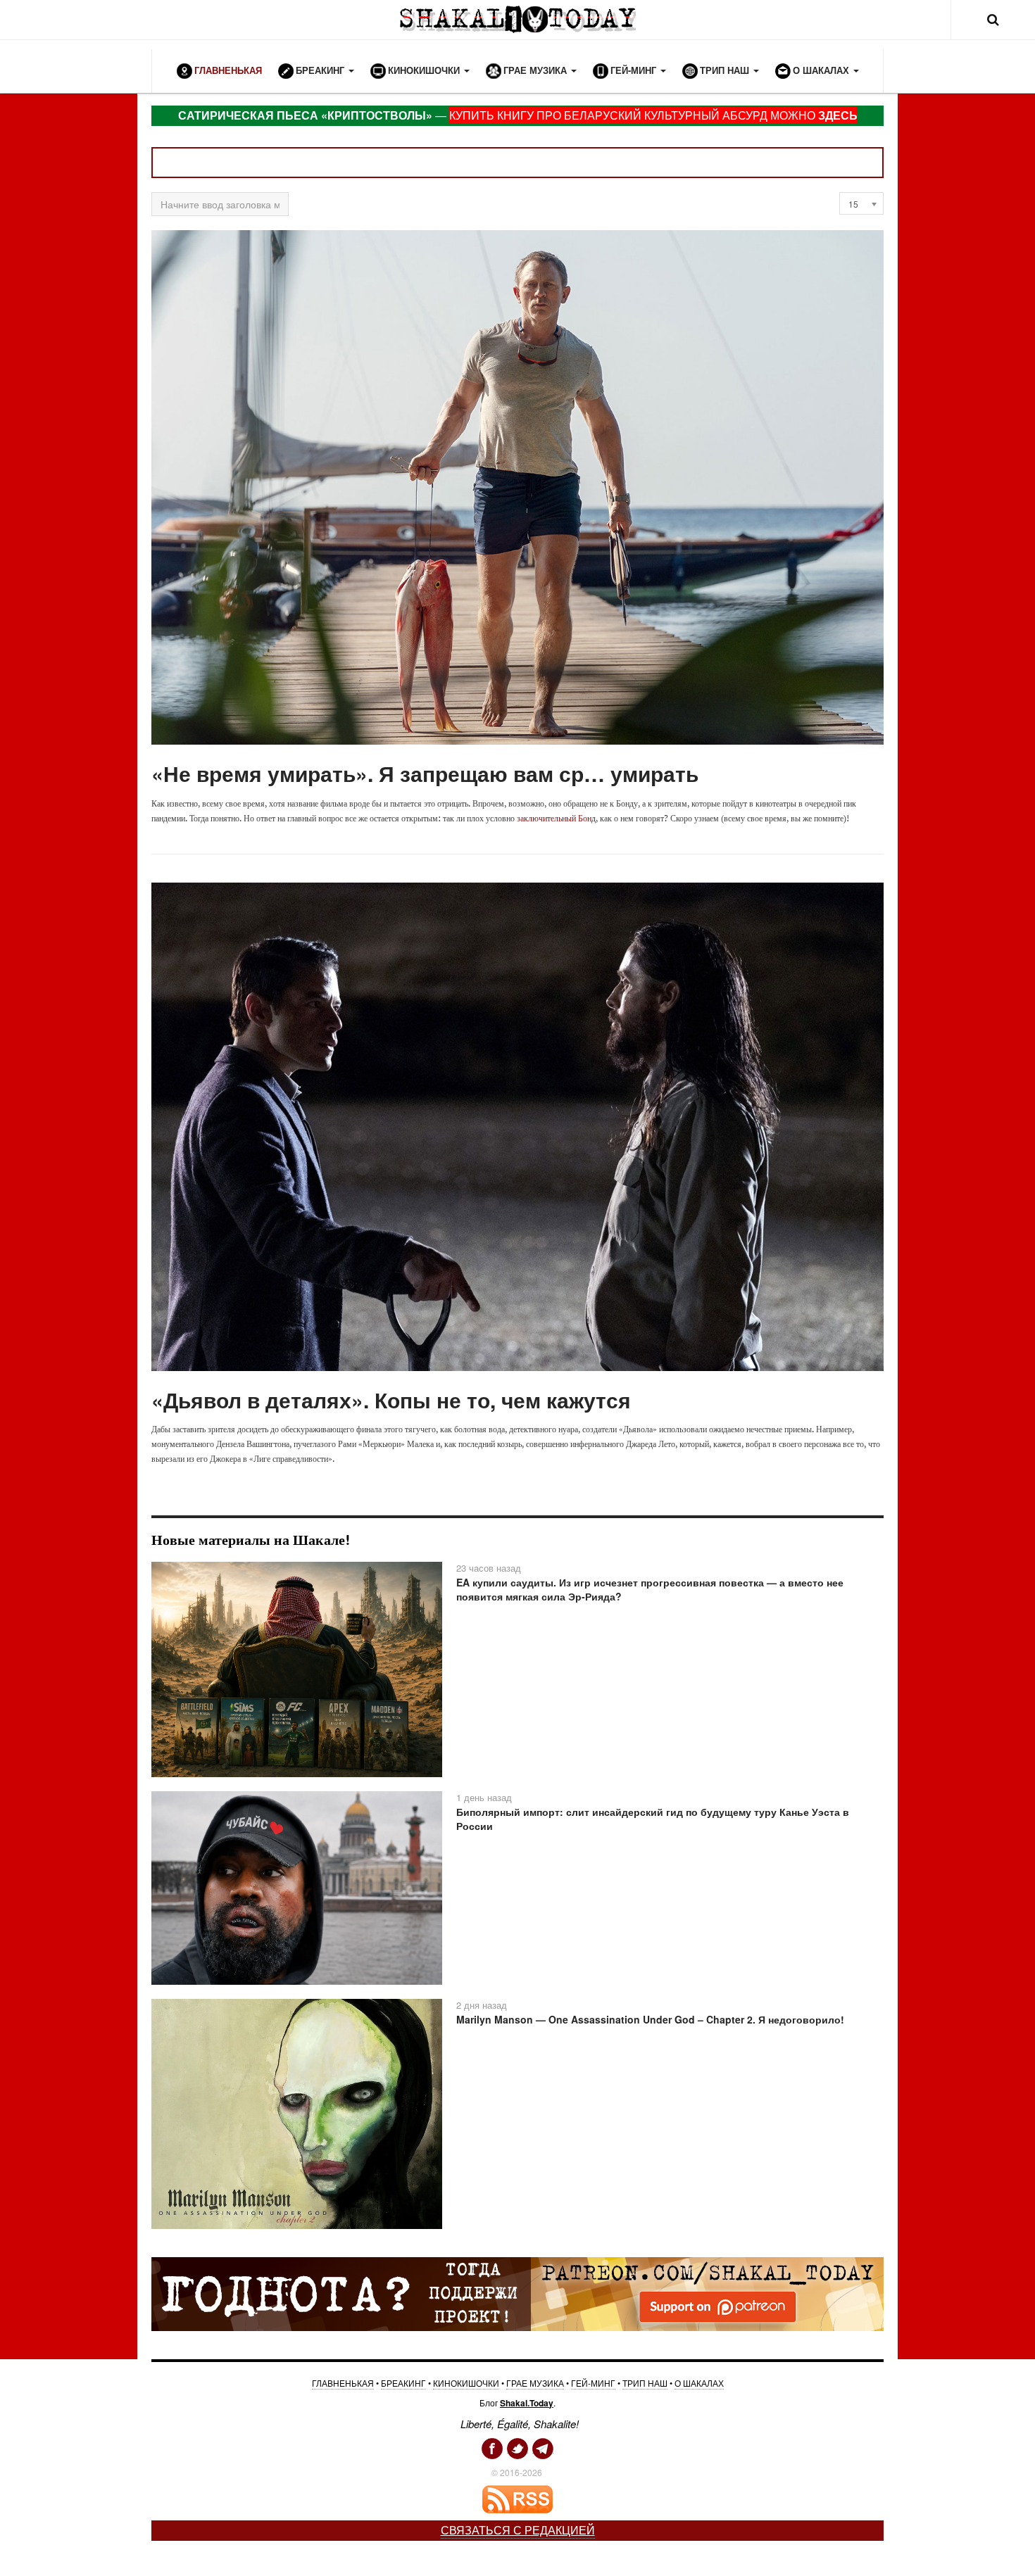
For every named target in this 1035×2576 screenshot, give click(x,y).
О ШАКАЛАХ (699, 2383)
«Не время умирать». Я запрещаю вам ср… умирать (425, 773)
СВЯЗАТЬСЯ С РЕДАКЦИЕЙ (518, 2530)
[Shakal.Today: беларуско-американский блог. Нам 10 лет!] (517, 19)
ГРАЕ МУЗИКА (535, 2383)
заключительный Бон (554, 818)
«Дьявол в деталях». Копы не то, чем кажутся (391, 1400)
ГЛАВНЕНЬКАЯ (343, 2383)
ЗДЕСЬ (838, 115)
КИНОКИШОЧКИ (466, 2383)
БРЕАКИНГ (403, 2383)
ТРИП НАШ (645, 2383)
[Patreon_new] (517, 2293)
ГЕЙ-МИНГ (593, 2383)
